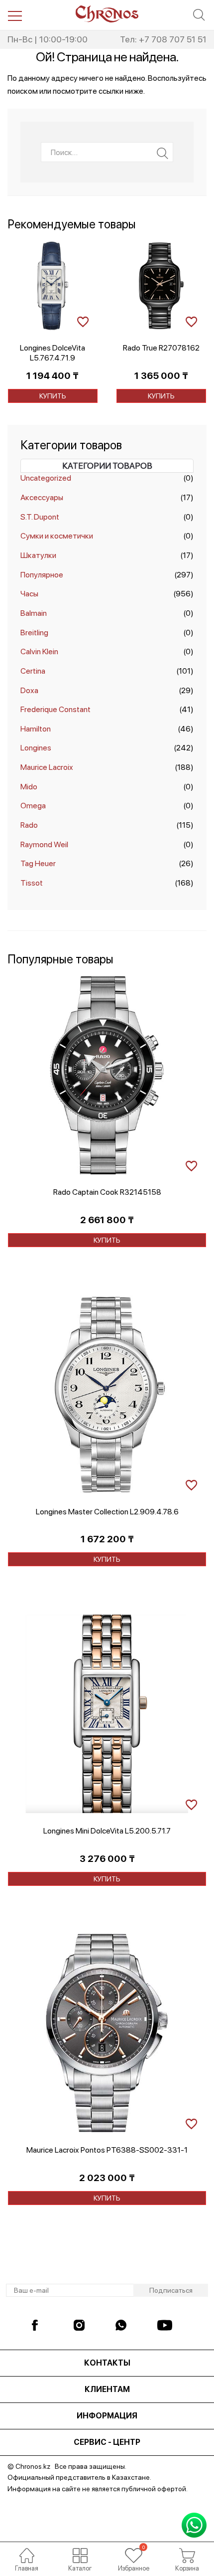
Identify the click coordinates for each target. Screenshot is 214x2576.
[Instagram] (81, 2325)
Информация (107, 2416)
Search (162, 153)
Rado (29, 825)
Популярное (42, 575)
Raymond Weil (44, 844)
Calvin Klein (39, 651)
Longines (36, 748)
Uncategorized (46, 478)
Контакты (107, 2363)
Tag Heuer (38, 863)
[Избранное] (134, 2556)
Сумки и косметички (57, 536)
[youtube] (165, 2325)
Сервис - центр (107, 2442)
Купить (53, 396)
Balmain (34, 613)
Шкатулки (38, 555)
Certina (33, 671)
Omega (33, 806)
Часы (29, 594)
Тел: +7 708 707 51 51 (163, 39)
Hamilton (36, 729)
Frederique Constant (55, 709)
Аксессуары (42, 497)
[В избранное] (83, 320)
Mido (29, 787)
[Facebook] (39, 2325)
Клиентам (107, 2389)
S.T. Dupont (40, 517)
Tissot (32, 883)
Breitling (34, 633)
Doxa (29, 690)
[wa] (123, 2325)
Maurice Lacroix (47, 767)
